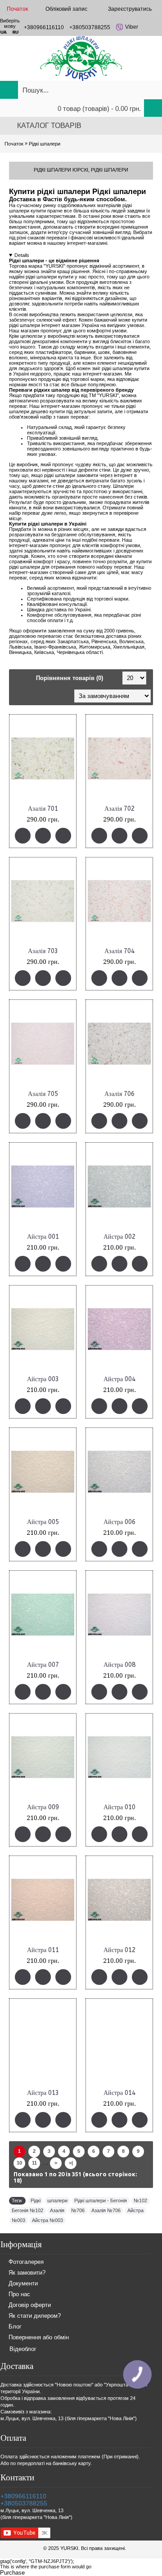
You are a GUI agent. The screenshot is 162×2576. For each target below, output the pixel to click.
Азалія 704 (119, 951)
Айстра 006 (119, 1522)
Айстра (135, 2210)
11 (34, 2163)
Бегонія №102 (27, 2210)
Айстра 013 (43, 2093)
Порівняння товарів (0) (70, 678)
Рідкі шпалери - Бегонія (101, 2200)
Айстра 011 (43, 1950)
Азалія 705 (43, 1094)
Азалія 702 (119, 809)
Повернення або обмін (39, 2337)
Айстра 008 (119, 1665)
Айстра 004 (119, 1379)
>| (71, 2163)
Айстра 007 (43, 1665)
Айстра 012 (119, 1950)
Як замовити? (27, 2273)
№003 (18, 2220)
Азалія (57, 2210)
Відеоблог (23, 2349)
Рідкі (36, 2200)
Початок (14, 144)
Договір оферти (30, 2305)
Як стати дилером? (35, 2316)
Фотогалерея (26, 2262)
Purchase (12, 2573)
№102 (140, 2200)
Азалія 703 (43, 951)
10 (19, 2163)
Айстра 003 (43, 1379)
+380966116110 (23, 2496)
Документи (23, 2283)
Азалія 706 (119, 1094)
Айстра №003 (47, 2220)
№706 (78, 2210)
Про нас (19, 2294)
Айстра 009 (43, 1807)
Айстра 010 (119, 1807)
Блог (15, 2326)
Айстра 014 (119, 2093)
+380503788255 (24, 2503)
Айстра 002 (119, 1237)
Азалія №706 (106, 2210)
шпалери (57, 2200)
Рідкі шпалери (45, 144)
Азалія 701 (43, 809)
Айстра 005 (43, 1522)
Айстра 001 (43, 1237)
